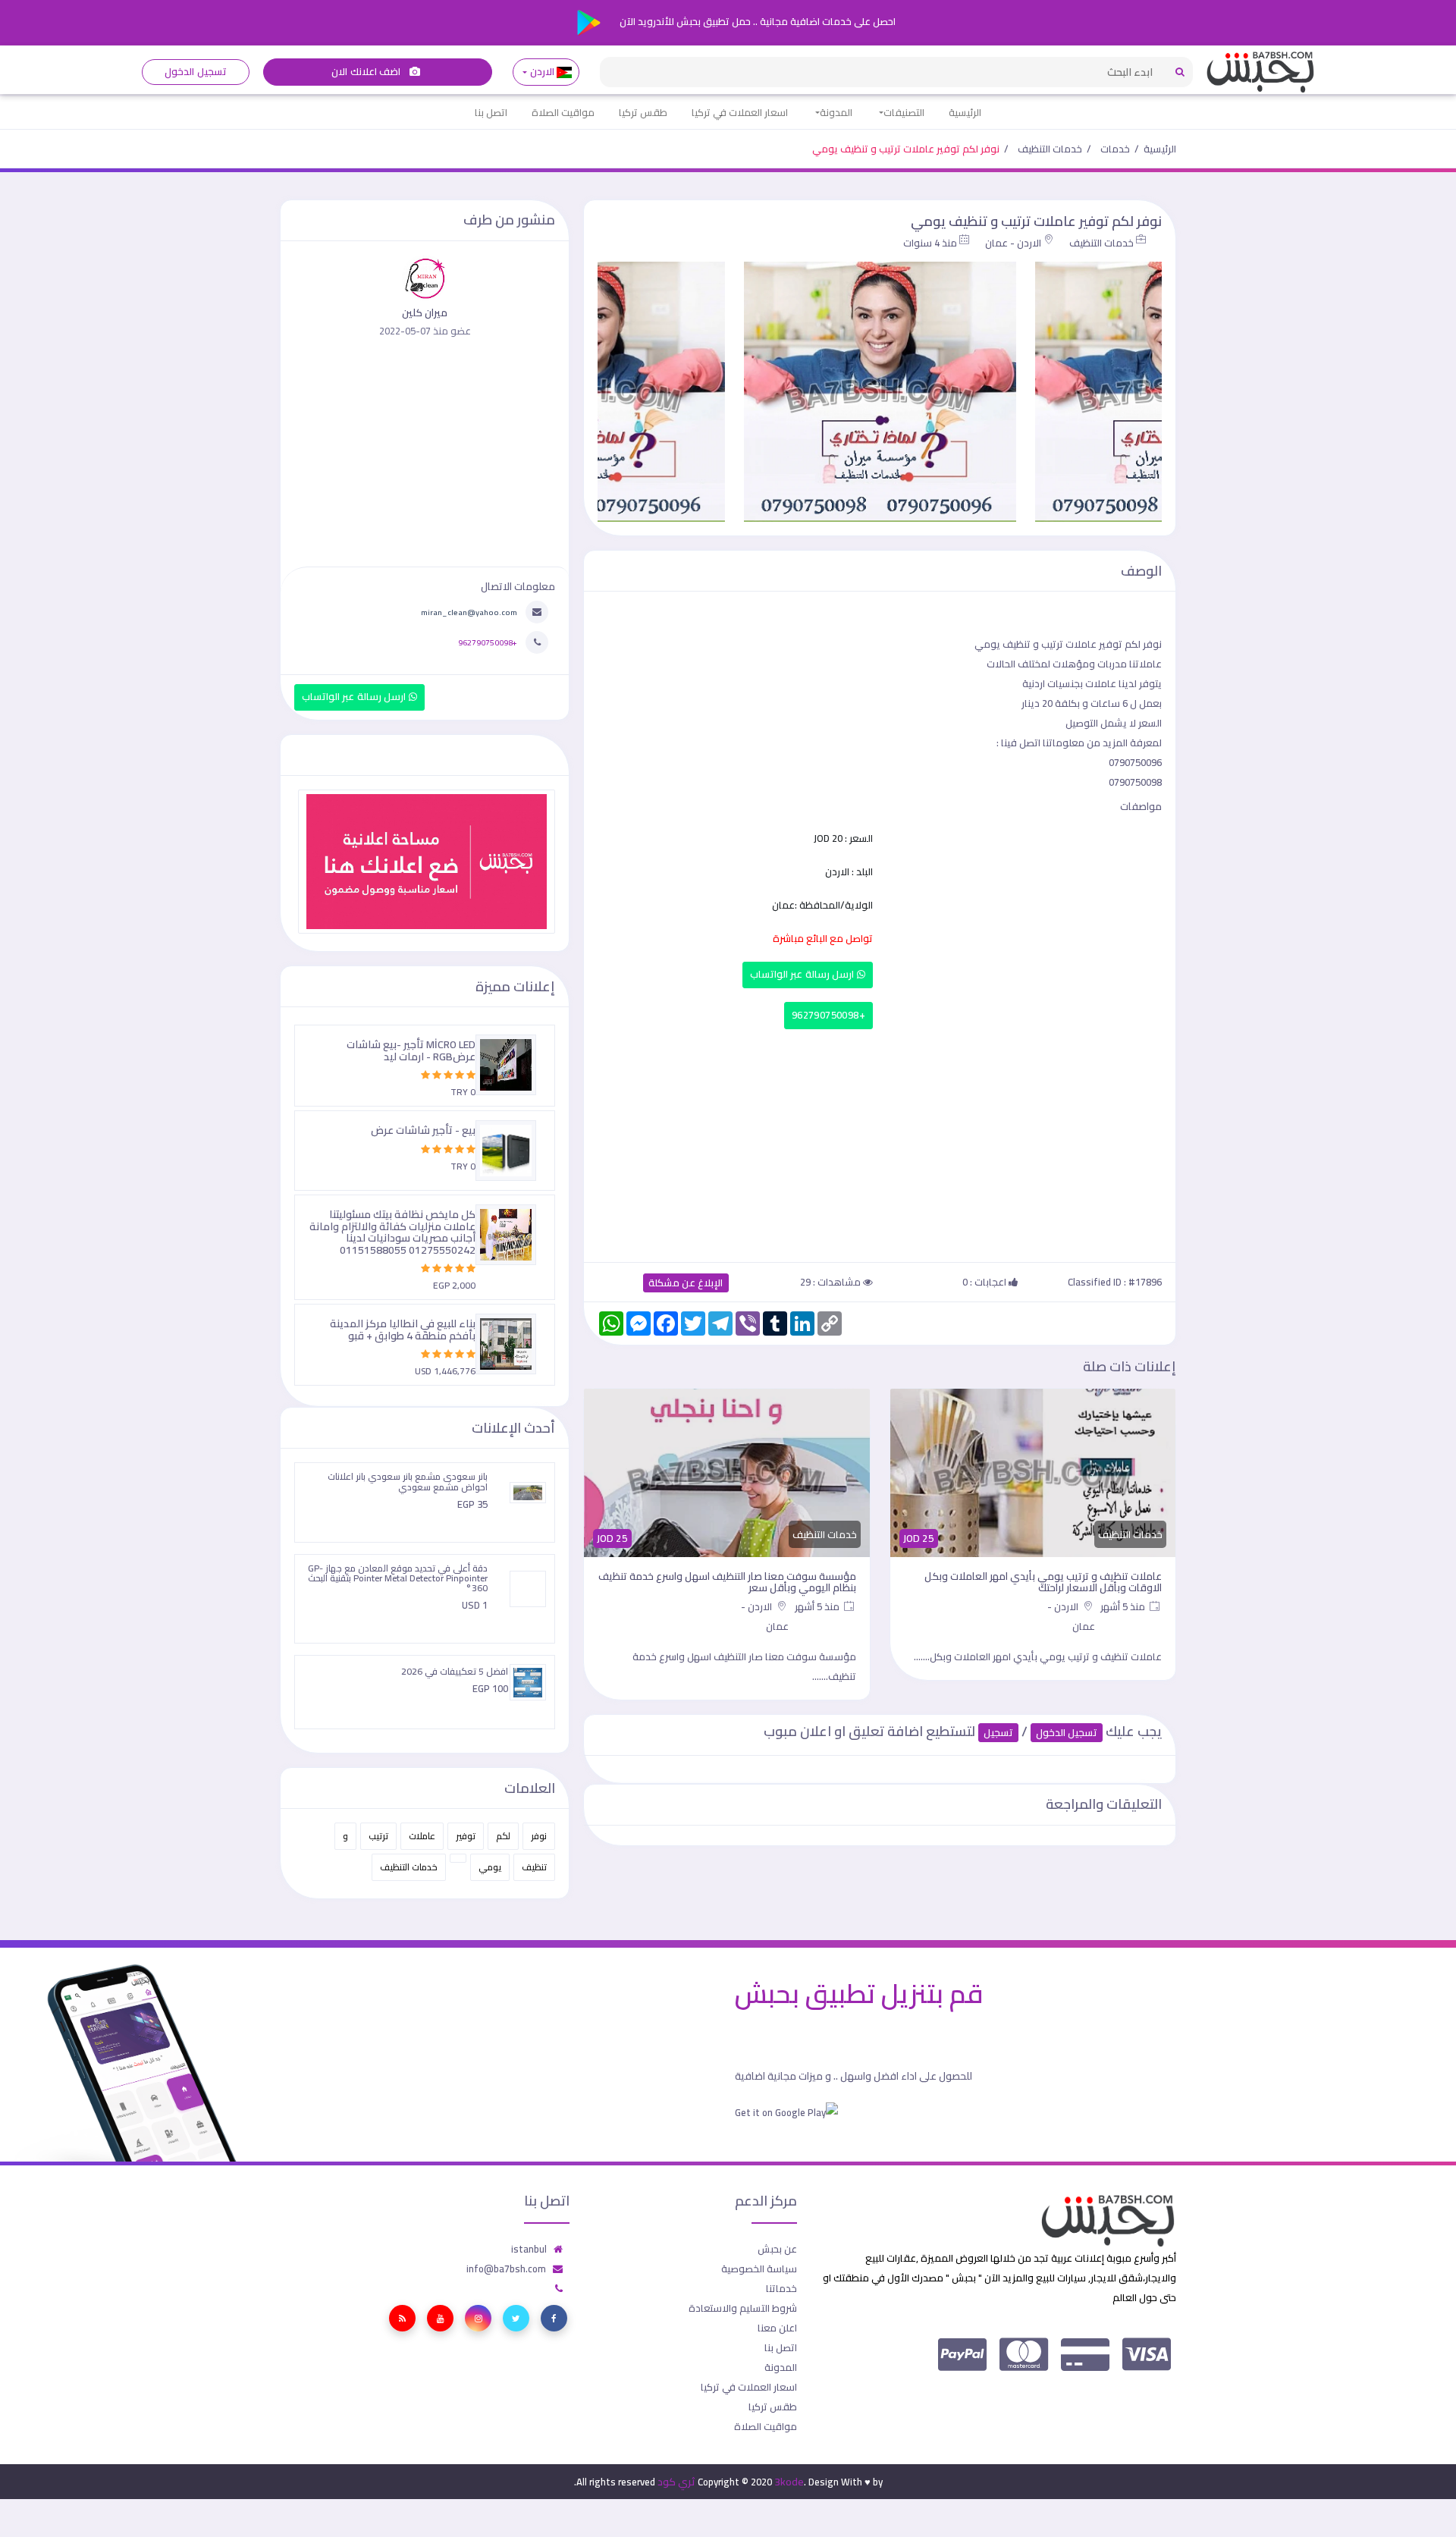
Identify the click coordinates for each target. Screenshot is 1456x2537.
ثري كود (676, 2482)
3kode (789, 2482)
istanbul (529, 2249)
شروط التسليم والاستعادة (743, 2308)
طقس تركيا (643, 112)
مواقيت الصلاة (563, 112)
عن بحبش (777, 2249)
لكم (503, 1836)
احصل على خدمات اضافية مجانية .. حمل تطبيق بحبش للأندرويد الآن (756, 21)
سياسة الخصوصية (759, 2269)
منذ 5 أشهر (1124, 1606)
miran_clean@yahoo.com (469, 612)
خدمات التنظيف (1050, 149)
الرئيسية (965, 112)
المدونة (836, 112)
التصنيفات (904, 112)
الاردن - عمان (1013, 243)
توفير (466, 1836)
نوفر (539, 1836)
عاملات (422, 1836)
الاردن (542, 72)
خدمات (1115, 149)
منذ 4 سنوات (930, 243)
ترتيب (378, 1836)
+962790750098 (828, 1015)
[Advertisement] (880, 1142)
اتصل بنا (491, 112)
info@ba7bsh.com (506, 2269)
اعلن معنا (777, 2328)
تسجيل (998, 1733)
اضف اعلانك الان (367, 72)
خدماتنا (781, 2288)
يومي (490, 1867)
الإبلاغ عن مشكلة (686, 1283)
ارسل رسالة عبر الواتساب (803, 974)
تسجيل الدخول (195, 72)
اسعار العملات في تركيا (740, 112)
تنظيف (534, 1867)
